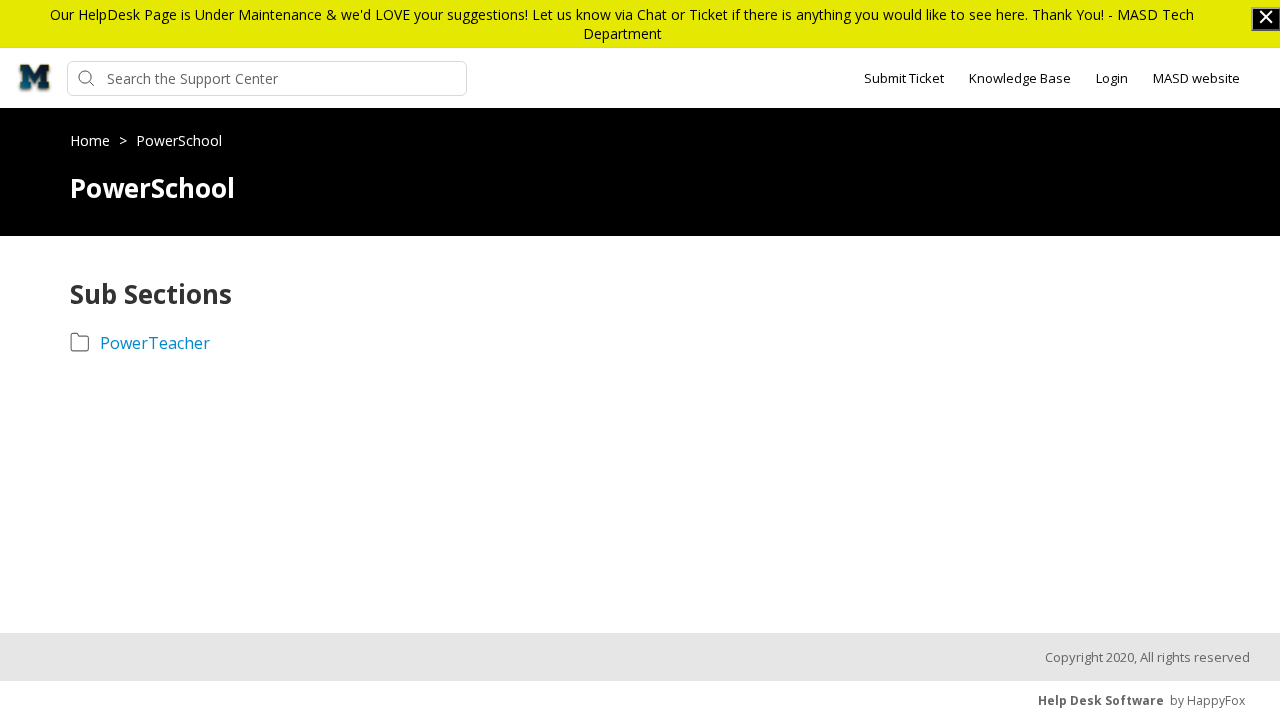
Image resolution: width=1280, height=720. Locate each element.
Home (92, 140)
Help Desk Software (1101, 700)
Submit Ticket (904, 78)
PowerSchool (179, 140)
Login (1112, 78)
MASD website (1196, 78)
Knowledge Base (1020, 78)
